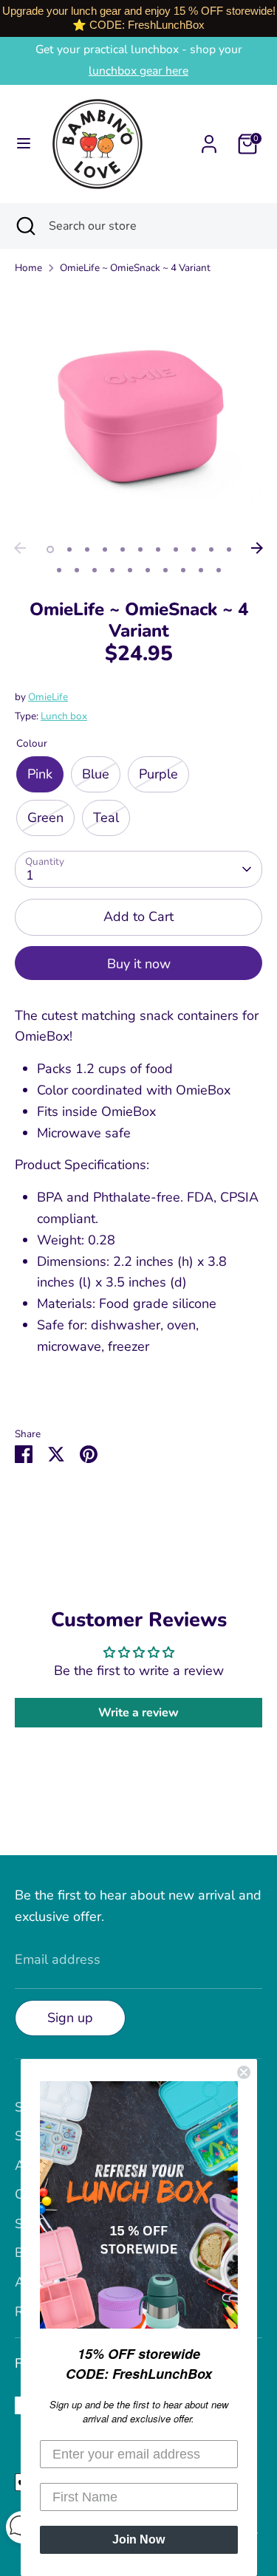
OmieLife (48, 697)
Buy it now (139, 964)
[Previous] (20, 548)
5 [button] (123, 549)
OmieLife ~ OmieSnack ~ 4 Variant (135, 268)
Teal (106, 818)
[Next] (257, 548)
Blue (96, 774)
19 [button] (183, 570)
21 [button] (219, 570)
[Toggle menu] (24, 144)
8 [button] (176, 549)
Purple (158, 774)
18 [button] (165, 570)
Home (28, 268)
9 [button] (194, 549)
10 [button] (211, 549)
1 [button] (50, 549)
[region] (138, 18)
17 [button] (148, 570)
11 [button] (229, 549)
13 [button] (77, 570)
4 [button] (105, 549)
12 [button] (59, 570)
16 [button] (130, 570)
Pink (40, 774)
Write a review (138, 1713)
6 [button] (140, 549)
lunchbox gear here (138, 71)
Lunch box (64, 716)
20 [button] (201, 570)
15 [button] (112, 570)
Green (45, 818)
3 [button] (87, 549)
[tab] (138, 1198)
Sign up (70, 2018)
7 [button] (158, 549)
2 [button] (69, 549)
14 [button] (95, 570)
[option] (138, 411)
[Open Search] (24, 226)
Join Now (138, 2539)
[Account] (209, 140)
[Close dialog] (244, 2072)
